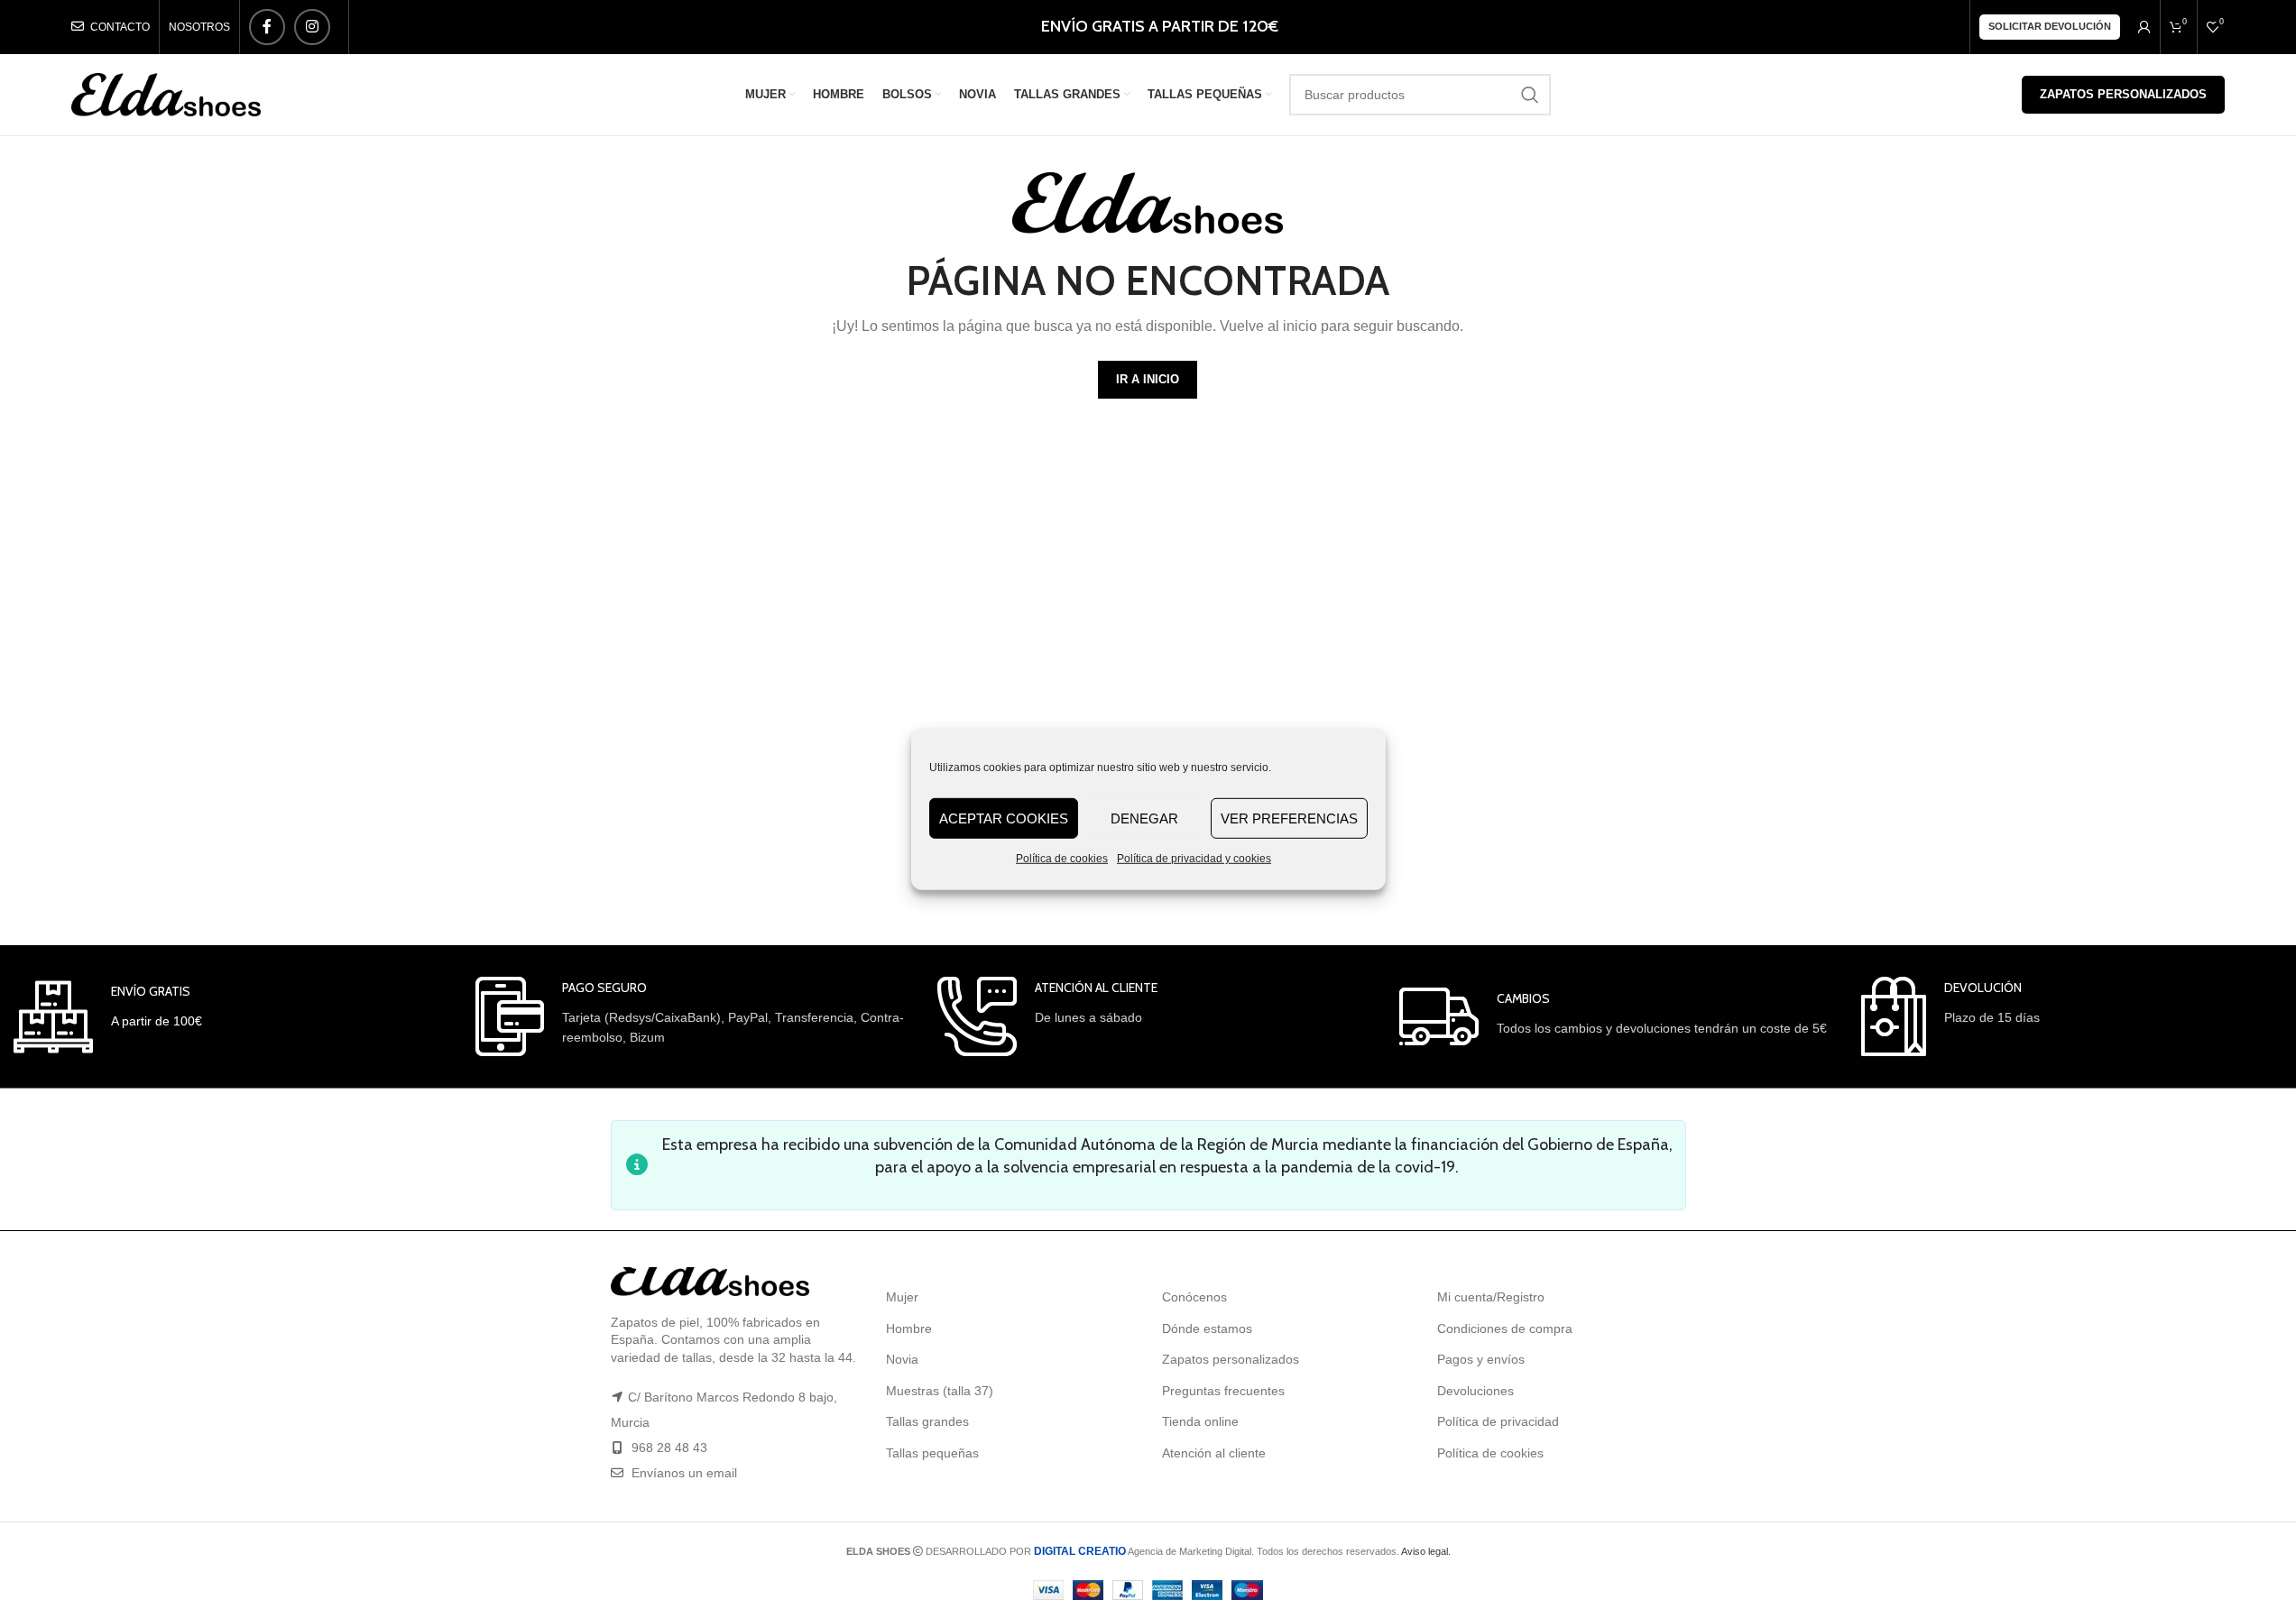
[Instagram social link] (312, 27)
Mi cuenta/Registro (1491, 1297)
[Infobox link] (108, 1017)
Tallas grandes (927, 1421)
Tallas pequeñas (932, 1453)
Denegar (1144, 818)
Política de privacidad (1498, 1421)
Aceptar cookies (1004, 818)
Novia (902, 1359)
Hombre (909, 1328)
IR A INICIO (1148, 379)
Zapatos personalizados (2123, 94)
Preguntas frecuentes (1223, 1391)
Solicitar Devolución (2050, 26)
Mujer (902, 1297)
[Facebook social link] (267, 27)
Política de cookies (1062, 859)
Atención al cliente (1214, 1453)
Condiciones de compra (1505, 1328)
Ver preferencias (1289, 818)
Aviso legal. (1426, 1551)
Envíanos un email (682, 1473)
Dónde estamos (1207, 1328)
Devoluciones (1475, 1391)
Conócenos (1194, 1297)
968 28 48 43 (669, 1448)
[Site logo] (166, 94)
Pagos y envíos (1481, 1359)
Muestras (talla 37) (940, 1391)
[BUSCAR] (1530, 95)
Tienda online (1200, 1421)
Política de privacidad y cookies (1194, 859)
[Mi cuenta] (2144, 27)
